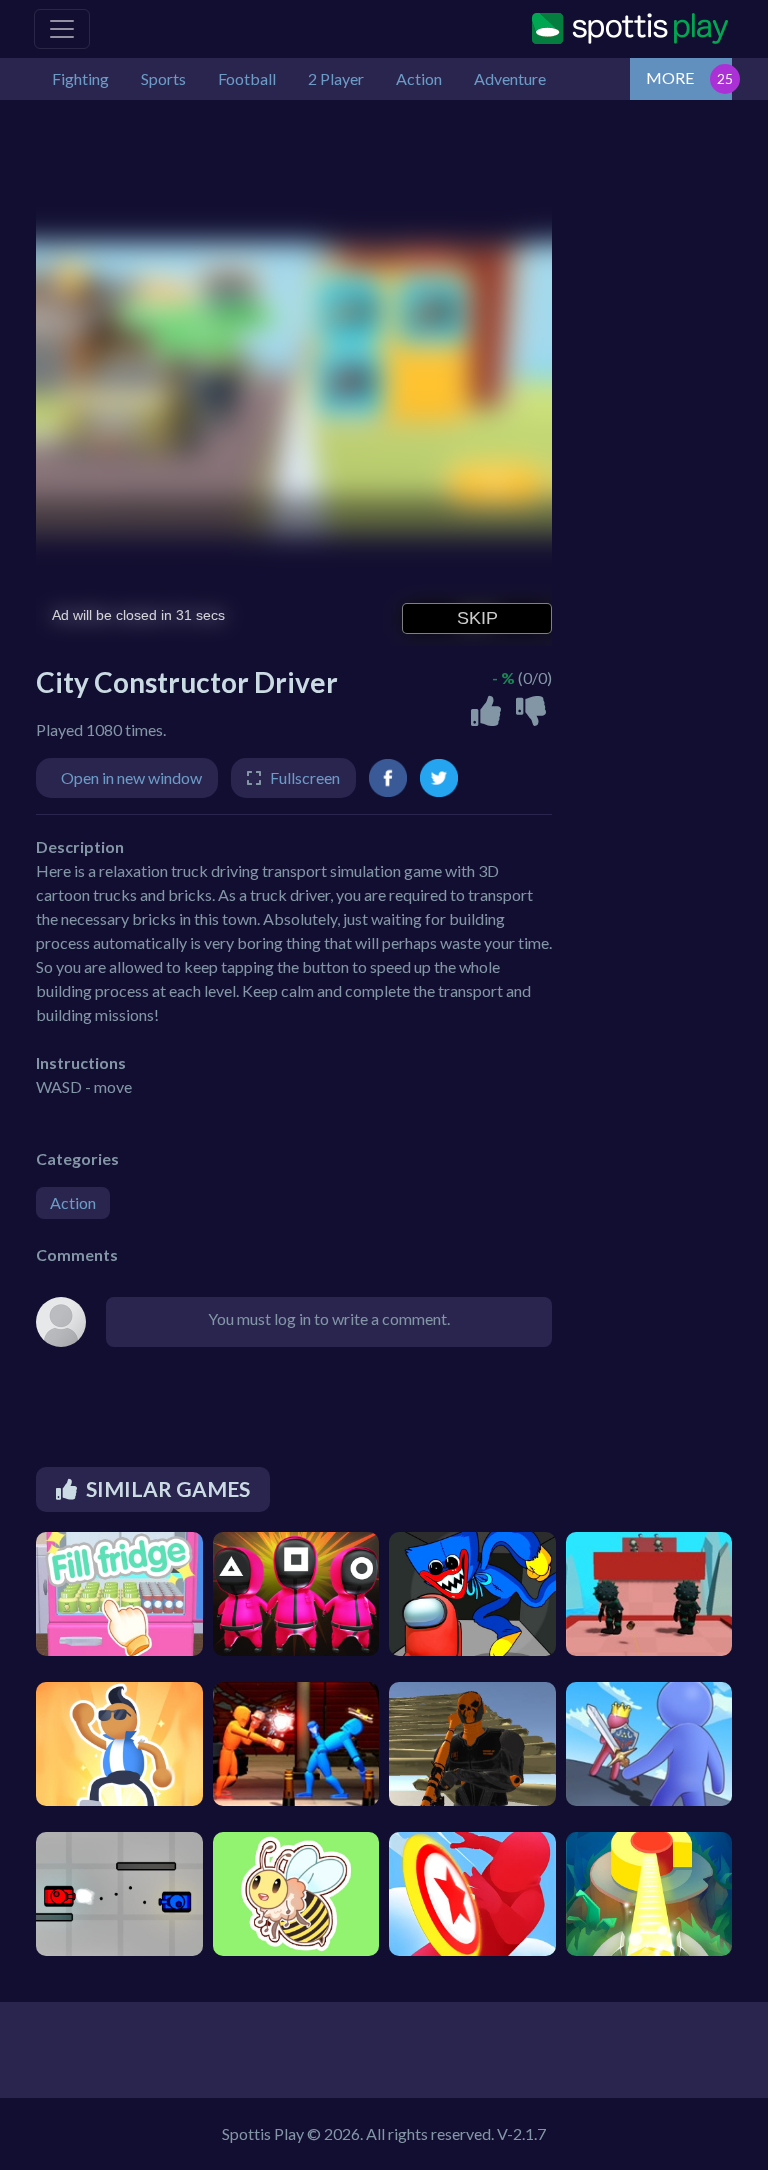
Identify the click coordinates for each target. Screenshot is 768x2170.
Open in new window (131, 777)
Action (73, 1202)
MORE (670, 77)
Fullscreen (305, 777)
